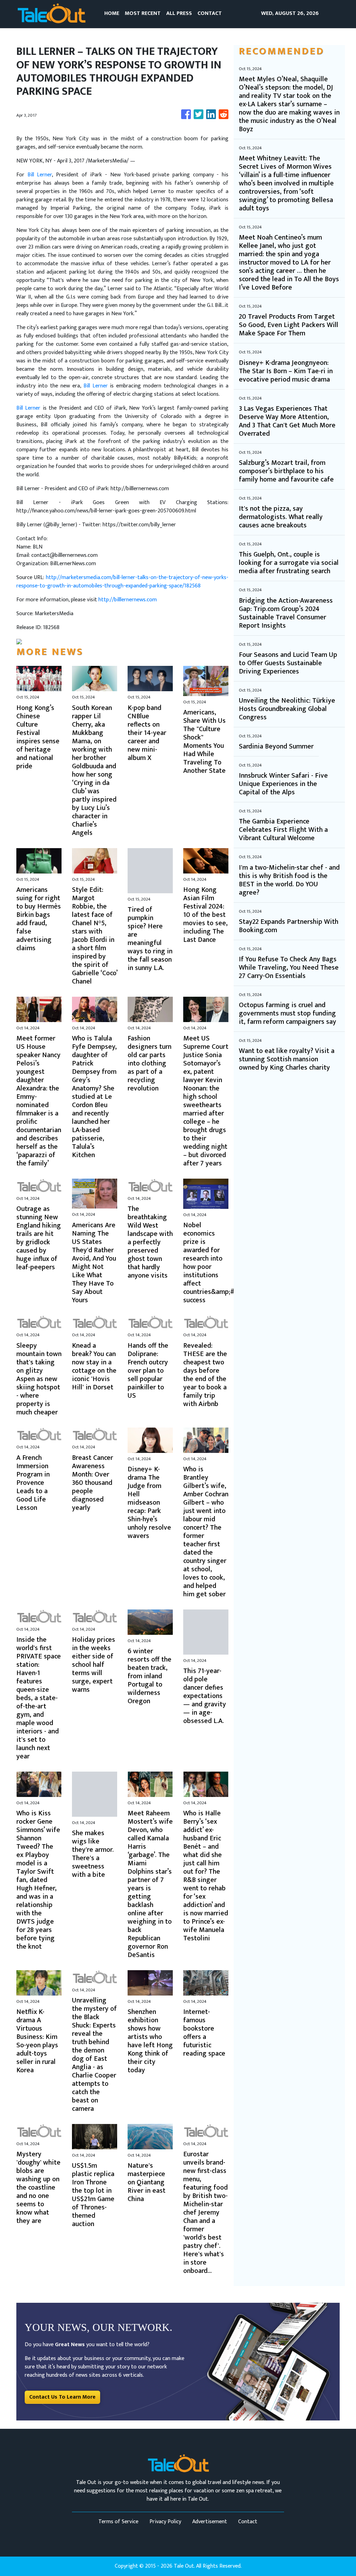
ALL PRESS (179, 13)
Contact (248, 2522)
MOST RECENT (143, 13)
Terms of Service (118, 2522)
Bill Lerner (40, 175)
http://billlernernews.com (128, 600)
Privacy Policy (165, 2522)
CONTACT (210, 13)
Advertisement (210, 2522)
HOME (112, 13)
